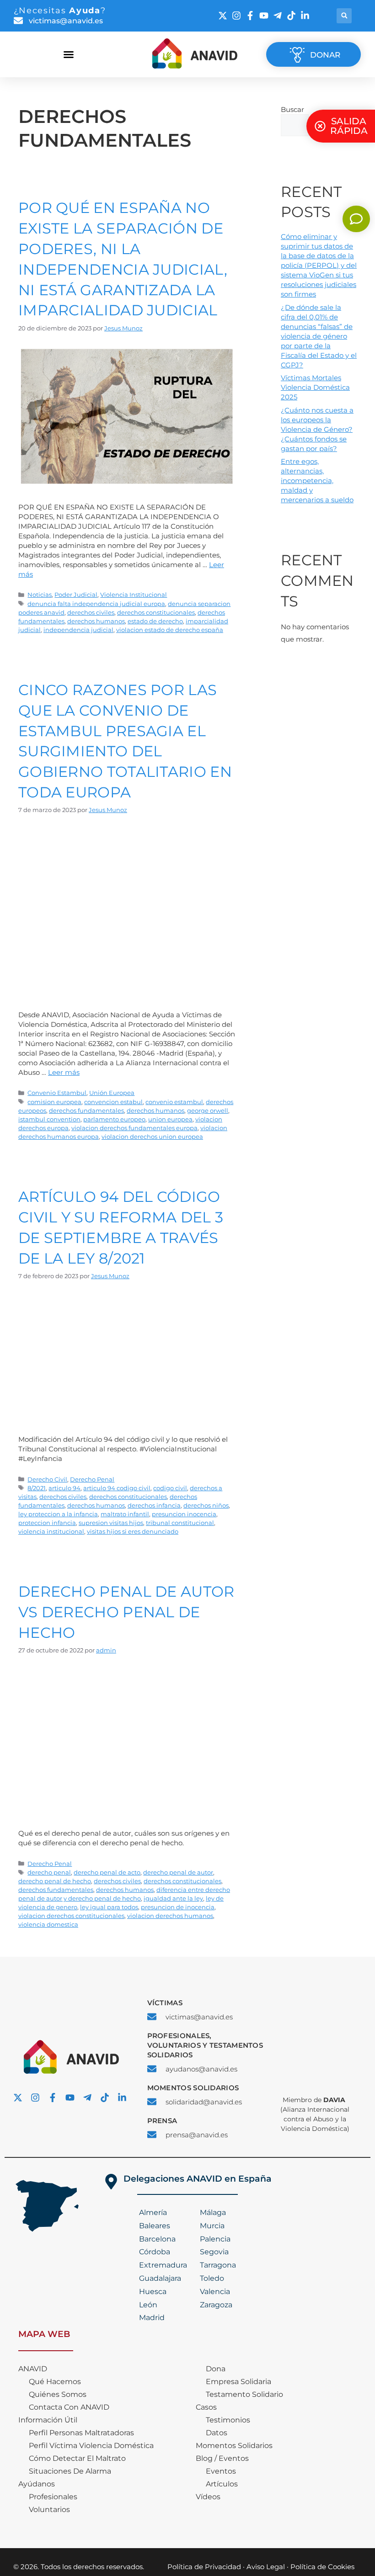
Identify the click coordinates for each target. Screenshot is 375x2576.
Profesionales (53, 2497)
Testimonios (228, 2420)
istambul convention (49, 1119)
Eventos (221, 2471)
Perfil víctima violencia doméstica (91, 2446)
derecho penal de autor (178, 1872)
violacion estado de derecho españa (170, 630)
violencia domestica (48, 1925)
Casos (206, 2407)
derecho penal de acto (107, 1872)
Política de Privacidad (204, 2567)
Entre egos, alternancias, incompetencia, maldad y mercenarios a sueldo (317, 481)
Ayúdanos (37, 2484)
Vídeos (208, 2497)
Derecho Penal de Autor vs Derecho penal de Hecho (126, 1612)
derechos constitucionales (156, 613)
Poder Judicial (76, 595)
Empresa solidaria (238, 2382)
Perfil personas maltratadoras (81, 2433)
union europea (170, 1119)
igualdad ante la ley (173, 1899)
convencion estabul (113, 1102)
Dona (216, 2369)
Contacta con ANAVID (69, 2407)
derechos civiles (91, 613)
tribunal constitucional (180, 1523)
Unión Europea (112, 1093)
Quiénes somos (58, 2394)
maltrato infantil (125, 1514)
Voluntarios (49, 2510)
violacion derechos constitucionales (71, 1916)
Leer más (64, 1072)
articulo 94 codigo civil (117, 1488)
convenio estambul (174, 1102)
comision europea (54, 1102)
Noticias (40, 595)
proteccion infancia (47, 1523)
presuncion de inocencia (178, 1907)
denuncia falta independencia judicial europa (96, 604)
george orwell (208, 1111)
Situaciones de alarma (70, 2471)
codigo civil (170, 1488)
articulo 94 (64, 1488)
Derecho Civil (47, 1479)
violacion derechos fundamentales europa (134, 1128)
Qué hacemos (55, 2382)
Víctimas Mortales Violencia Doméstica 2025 (315, 387)
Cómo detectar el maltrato (77, 2458)
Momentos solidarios (234, 2446)
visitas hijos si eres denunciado (133, 1532)
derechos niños (206, 1506)
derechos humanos (96, 621)
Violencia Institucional (134, 595)
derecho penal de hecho (55, 1881)
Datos (217, 2433)
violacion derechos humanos (170, 1916)
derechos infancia (154, 1506)
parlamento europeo (114, 1119)
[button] (344, 16)
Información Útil (48, 2420)
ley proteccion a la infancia (58, 1514)
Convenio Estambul (57, 1093)
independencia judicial (78, 630)
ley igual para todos (109, 1907)
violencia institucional (51, 1532)
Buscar (292, 109)
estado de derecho (155, 621)
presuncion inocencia (184, 1514)
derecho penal (49, 1872)
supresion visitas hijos (111, 1523)
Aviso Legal (266, 2567)
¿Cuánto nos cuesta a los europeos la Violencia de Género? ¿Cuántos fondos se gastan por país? (317, 429)
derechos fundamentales (86, 1111)
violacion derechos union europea (152, 1137)
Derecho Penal (92, 1479)
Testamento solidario (244, 2394)
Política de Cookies (322, 2567)
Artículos (222, 2484)
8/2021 (37, 1488)
